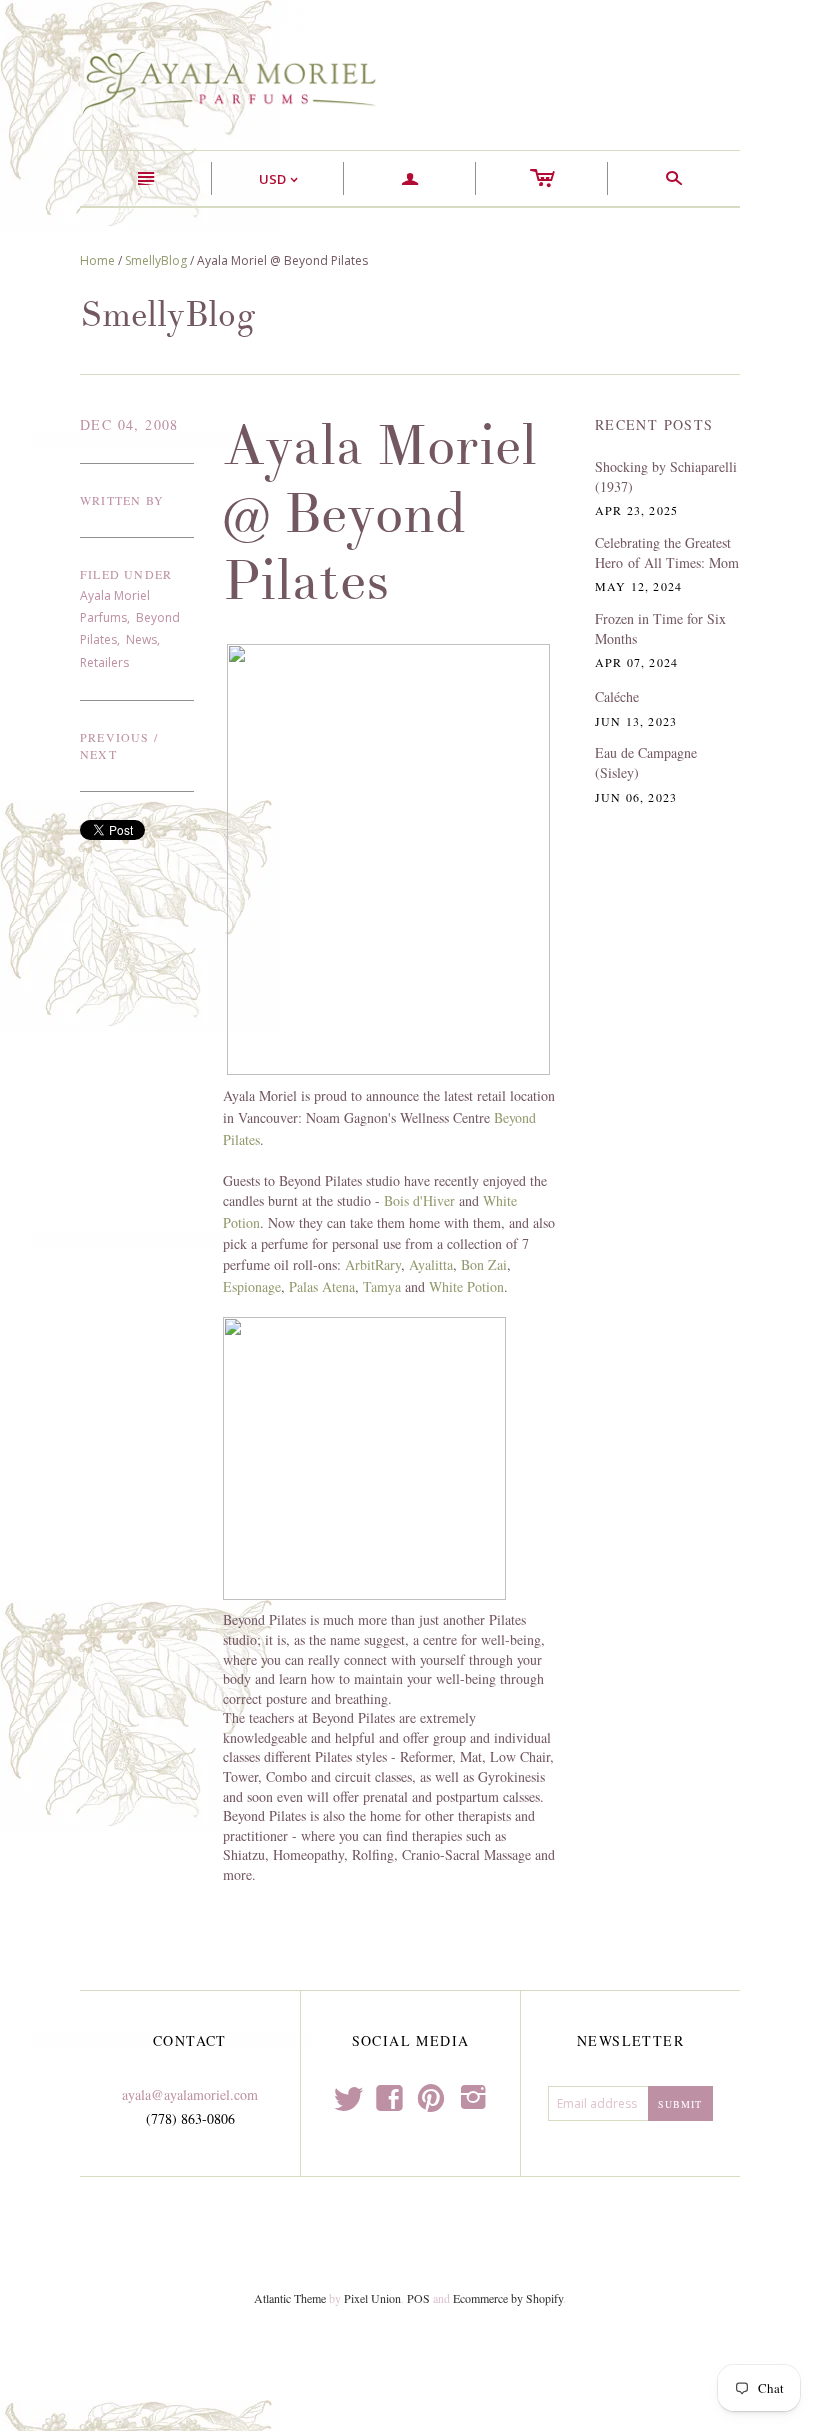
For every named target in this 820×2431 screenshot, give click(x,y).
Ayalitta (431, 1264)
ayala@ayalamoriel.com (190, 2094)
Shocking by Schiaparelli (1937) (666, 476)
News (141, 639)
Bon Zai (484, 1264)
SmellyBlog (156, 260)
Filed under (126, 574)
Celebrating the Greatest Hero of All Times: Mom (667, 552)
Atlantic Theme (290, 2298)
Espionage (252, 1286)
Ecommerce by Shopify (508, 2298)
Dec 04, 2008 (129, 424)
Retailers (104, 662)
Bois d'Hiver (419, 1200)
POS (418, 2298)
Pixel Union (372, 2298)
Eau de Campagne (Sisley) (646, 762)
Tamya (382, 1286)
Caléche (617, 696)
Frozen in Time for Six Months (660, 628)
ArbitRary (373, 1264)
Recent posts (654, 424)
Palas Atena (322, 1286)
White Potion (466, 1286)
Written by (122, 500)
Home (97, 260)
